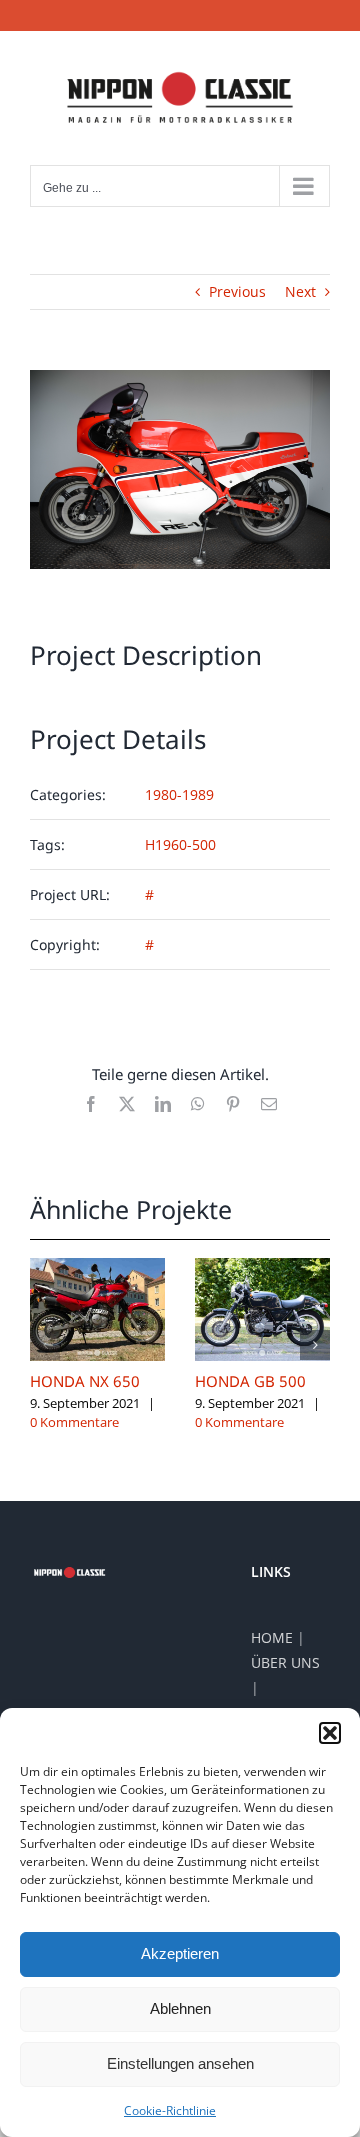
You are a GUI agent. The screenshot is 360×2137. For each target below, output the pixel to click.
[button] (330, 1733)
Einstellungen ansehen (180, 2063)
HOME (272, 1637)
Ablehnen (180, 2008)
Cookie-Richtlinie (170, 2110)
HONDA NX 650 (85, 1381)
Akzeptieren (180, 1953)
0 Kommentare (74, 1422)
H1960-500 (180, 844)
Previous (237, 291)
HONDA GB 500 (250, 1381)
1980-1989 (179, 794)
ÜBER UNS (285, 1662)
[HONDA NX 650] (97, 1267)
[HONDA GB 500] (262, 1267)
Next (300, 291)
